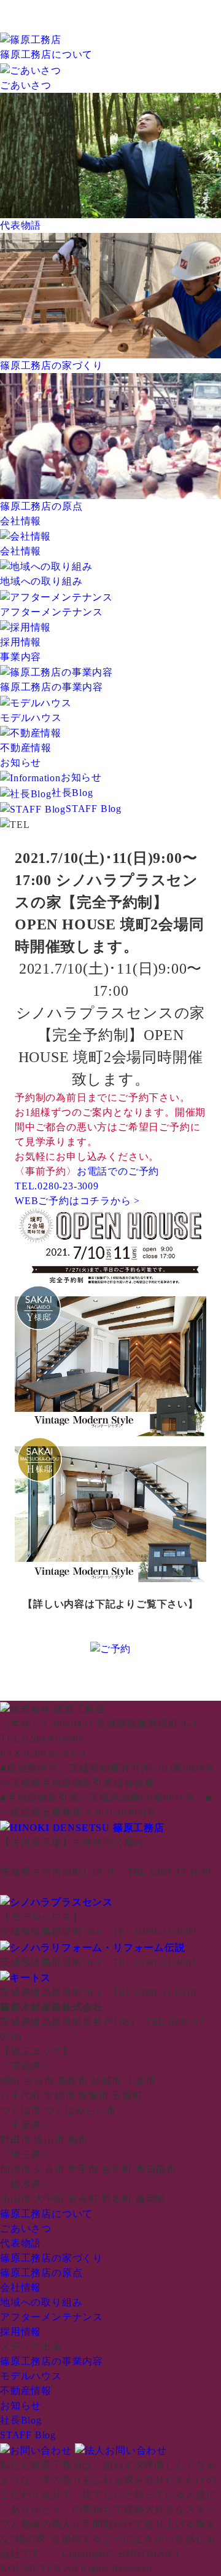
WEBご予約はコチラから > (77, 1201)
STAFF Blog (94, 809)
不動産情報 (26, 2391)
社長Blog (72, 793)
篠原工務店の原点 (41, 2273)
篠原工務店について (46, 54)
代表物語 (21, 2243)
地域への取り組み (41, 2302)
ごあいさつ (26, 2228)
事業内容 (21, 657)
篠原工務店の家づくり (52, 2258)
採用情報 (21, 2332)
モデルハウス (31, 2376)
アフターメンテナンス (52, 2317)
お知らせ (21, 762)
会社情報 (21, 521)
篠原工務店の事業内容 (52, 2361)
